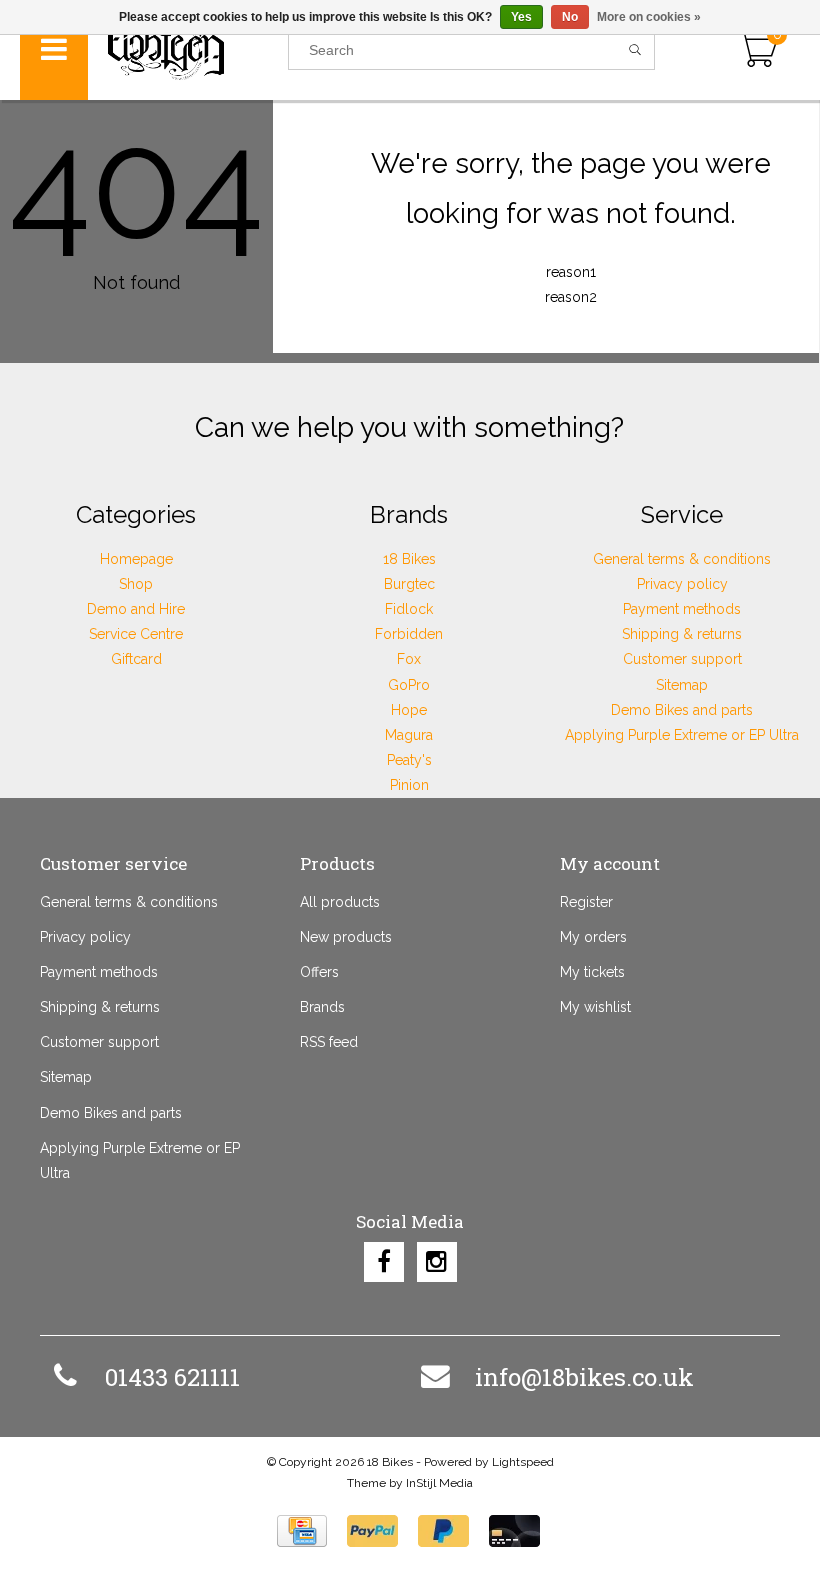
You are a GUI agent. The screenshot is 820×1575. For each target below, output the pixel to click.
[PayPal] (372, 1531)
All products (340, 902)
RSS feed (329, 1042)
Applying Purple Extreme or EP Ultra (682, 735)
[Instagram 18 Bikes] (437, 1262)
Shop (136, 584)
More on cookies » (649, 17)
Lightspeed (523, 1462)
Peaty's (409, 760)
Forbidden (409, 634)
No (570, 17)
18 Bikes (409, 559)
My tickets (592, 972)
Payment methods (682, 609)
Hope (409, 710)
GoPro (409, 685)
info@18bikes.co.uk (584, 1377)
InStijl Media (439, 1483)
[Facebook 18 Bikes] (384, 1262)
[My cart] (757, 50)
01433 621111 (172, 1377)
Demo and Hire (136, 609)
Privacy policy (682, 584)
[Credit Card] (302, 1531)
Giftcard (136, 659)
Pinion (409, 785)
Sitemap (682, 685)
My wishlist (595, 1007)
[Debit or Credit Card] (514, 1531)
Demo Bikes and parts (682, 710)
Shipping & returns (682, 634)
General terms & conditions (682, 559)
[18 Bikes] (188, 50)
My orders (593, 937)
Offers (319, 972)
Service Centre (136, 634)
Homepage (136, 559)
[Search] (635, 50)
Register (586, 902)
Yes (521, 17)
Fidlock (409, 609)
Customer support (682, 659)
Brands (322, 1007)
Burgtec (409, 584)
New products (346, 937)
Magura (409, 735)
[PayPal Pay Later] (443, 1531)
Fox (409, 659)
